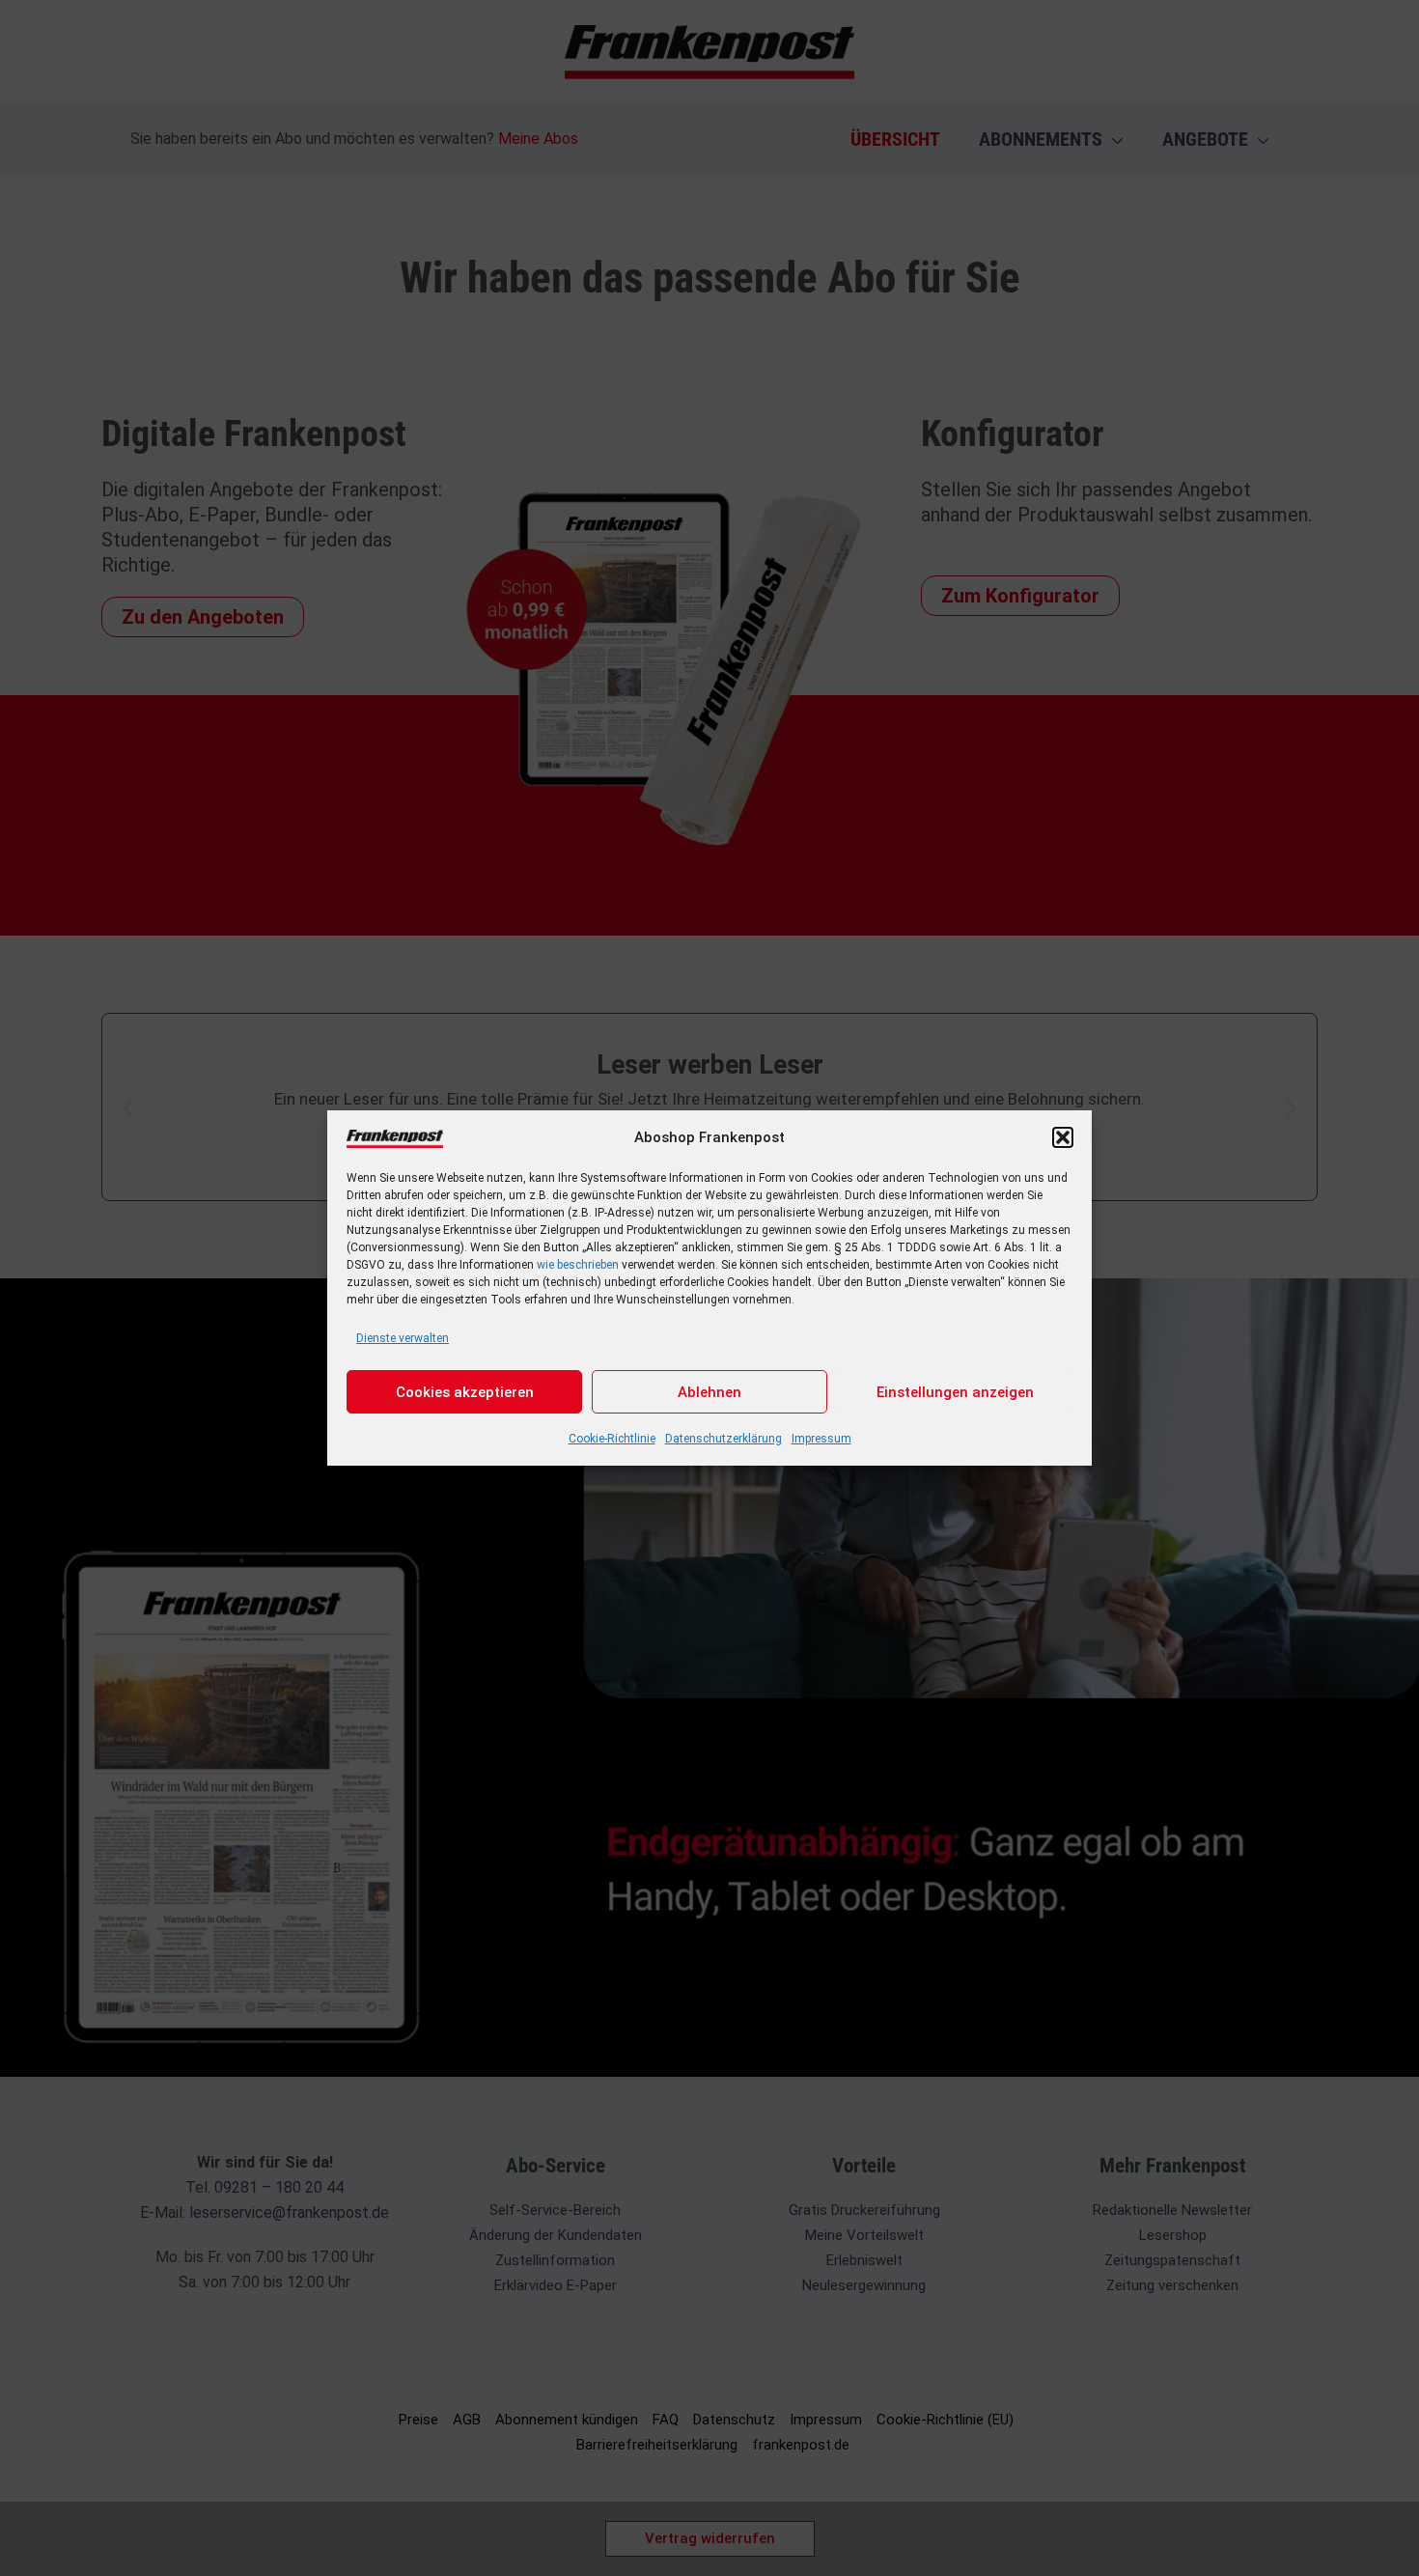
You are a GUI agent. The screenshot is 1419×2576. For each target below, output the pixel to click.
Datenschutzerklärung (723, 1439)
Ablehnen (709, 1392)
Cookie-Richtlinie (612, 1439)
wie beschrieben (578, 1265)
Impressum (821, 1439)
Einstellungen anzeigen (955, 1392)
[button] (1063, 1137)
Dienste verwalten (403, 1338)
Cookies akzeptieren (465, 1392)
